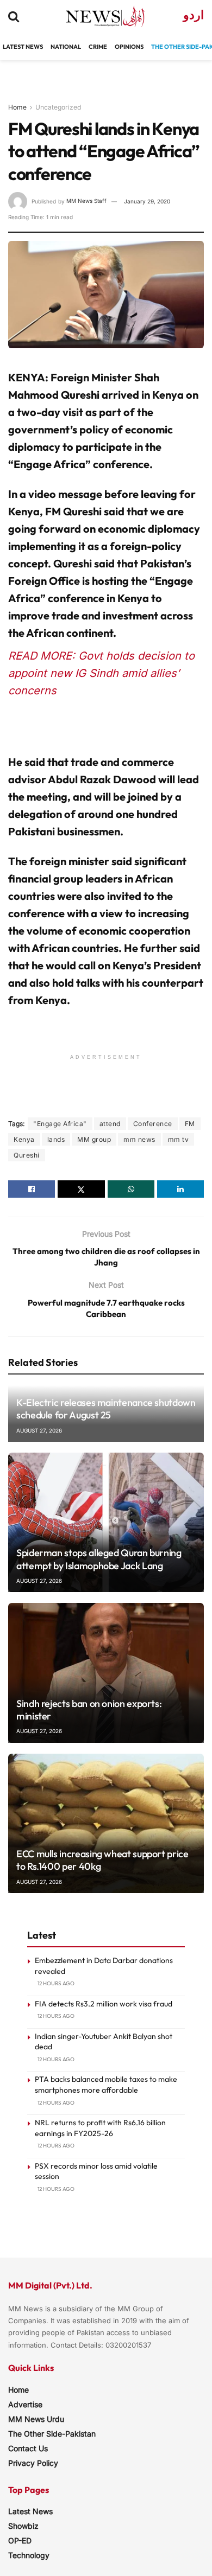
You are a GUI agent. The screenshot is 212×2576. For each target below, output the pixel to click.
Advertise (25, 2404)
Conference (153, 1124)
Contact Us (28, 2448)
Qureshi (27, 1155)
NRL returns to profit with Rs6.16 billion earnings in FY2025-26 (100, 2128)
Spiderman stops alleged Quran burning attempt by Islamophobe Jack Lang (99, 1559)
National (66, 47)
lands (56, 1139)
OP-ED (20, 2540)
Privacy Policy (33, 2463)
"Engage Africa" (60, 1124)
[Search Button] (14, 16)
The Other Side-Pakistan (52, 2434)
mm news (139, 1139)
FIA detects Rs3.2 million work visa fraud (104, 2004)
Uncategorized (58, 107)
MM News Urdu (36, 2419)
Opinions (129, 47)
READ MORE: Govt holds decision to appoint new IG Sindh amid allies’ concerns (101, 673)
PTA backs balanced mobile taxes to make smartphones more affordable (106, 2085)
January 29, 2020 (147, 201)
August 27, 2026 (39, 1430)
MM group (94, 1139)
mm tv (179, 1139)
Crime (98, 47)
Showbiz (23, 2526)
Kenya (24, 1139)
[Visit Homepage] (95, 16)
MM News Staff (86, 201)
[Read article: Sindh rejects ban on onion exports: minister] (106, 1673)
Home (17, 107)
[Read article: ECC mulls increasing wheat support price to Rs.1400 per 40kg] (106, 1823)
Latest (14, 47)
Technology (29, 2555)
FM (190, 1124)
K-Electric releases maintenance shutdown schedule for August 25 (106, 1409)
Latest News (30, 2511)
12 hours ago (56, 1983)
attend (110, 1124)
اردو (194, 15)
